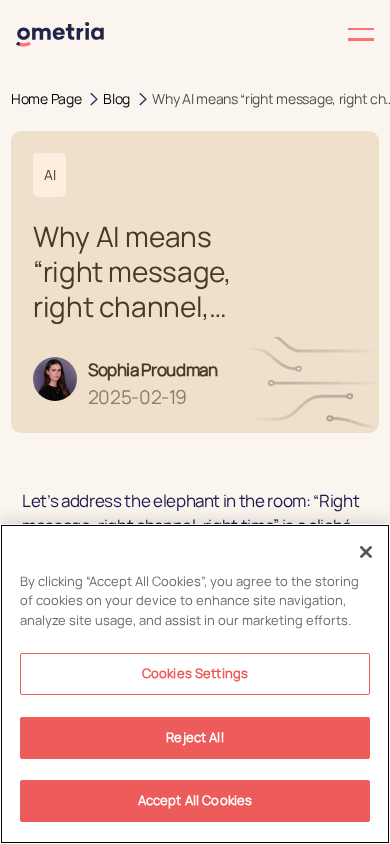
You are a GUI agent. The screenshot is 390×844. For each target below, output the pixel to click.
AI (49, 174)
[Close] (366, 552)
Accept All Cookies (195, 800)
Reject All (194, 737)
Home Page (46, 98)
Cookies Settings (195, 673)
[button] (284, 34)
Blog (116, 98)
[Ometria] (60, 34)
